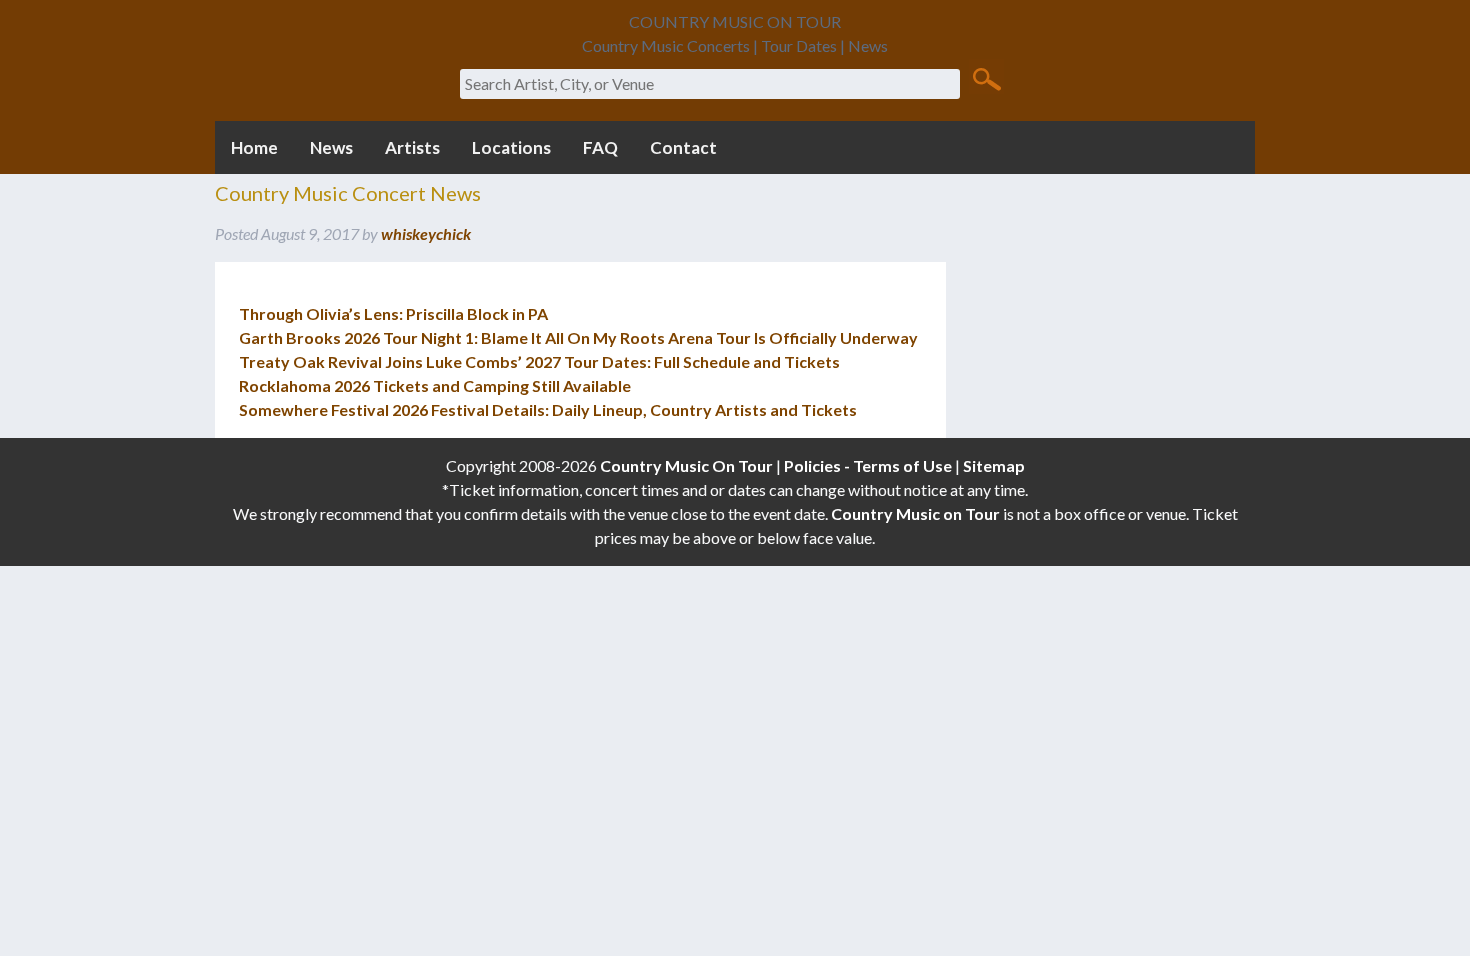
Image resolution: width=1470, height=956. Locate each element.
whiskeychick (426, 233)
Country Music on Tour (915, 513)
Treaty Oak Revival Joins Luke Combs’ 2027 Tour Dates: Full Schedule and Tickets (539, 361)
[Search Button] (986, 78)
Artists (412, 147)
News (331, 147)
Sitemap (994, 465)
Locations (511, 147)
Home (254, 147)
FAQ (600, 147)
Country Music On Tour (686, 465)
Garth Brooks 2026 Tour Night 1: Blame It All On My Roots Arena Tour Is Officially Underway (578, 337)
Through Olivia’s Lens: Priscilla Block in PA (393, 313)
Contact (683, 147)
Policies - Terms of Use (868, 465)
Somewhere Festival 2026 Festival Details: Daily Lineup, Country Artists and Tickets (548, 409)
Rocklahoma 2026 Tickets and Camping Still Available (435, 385)
